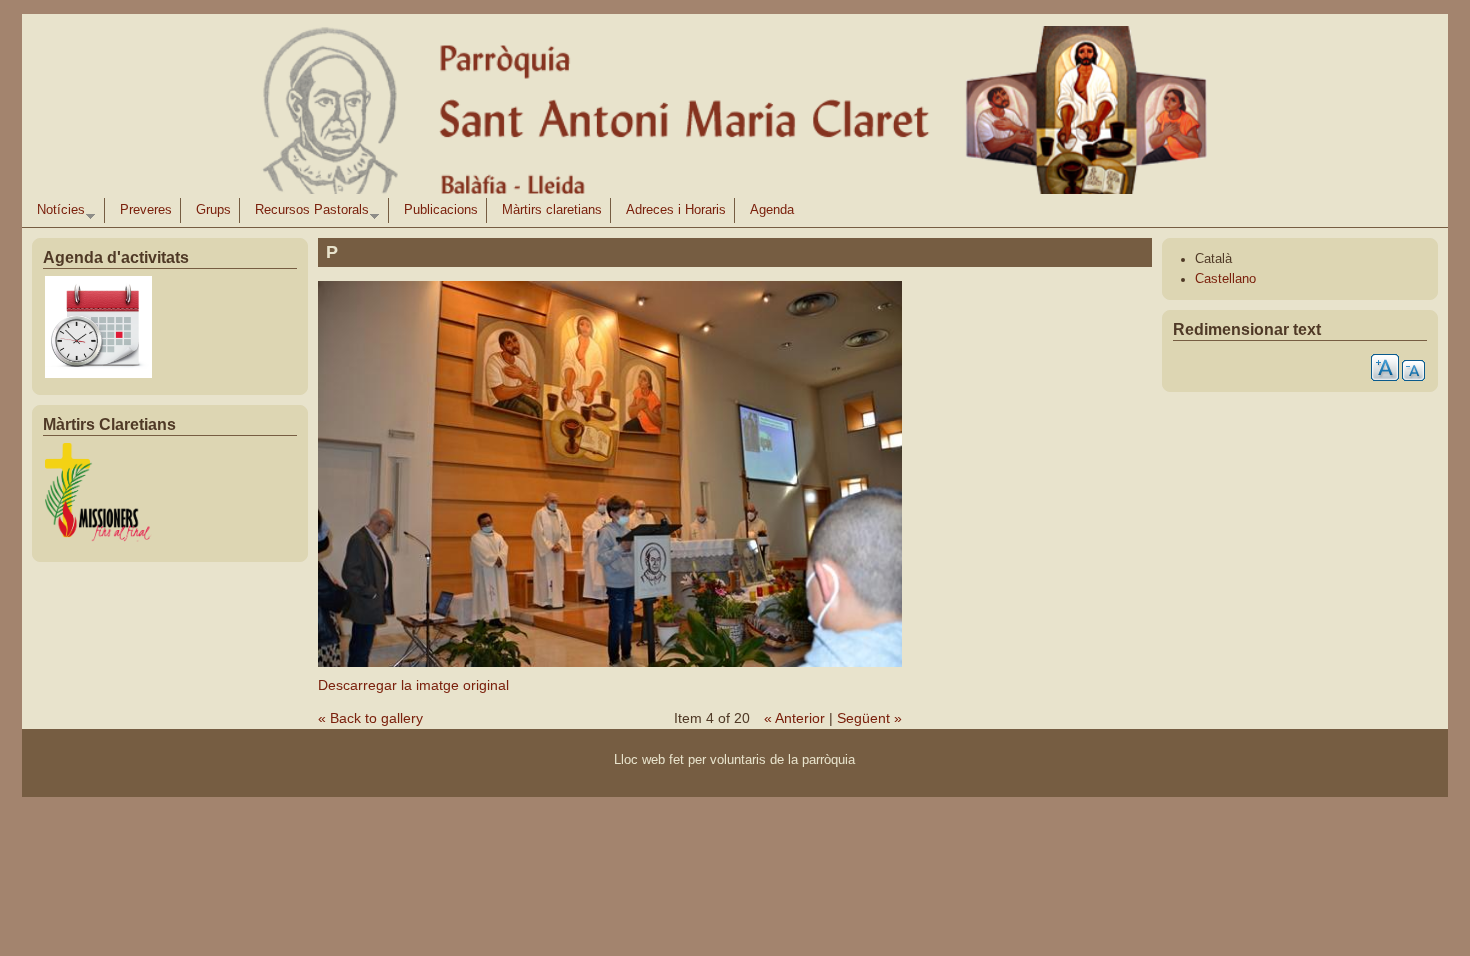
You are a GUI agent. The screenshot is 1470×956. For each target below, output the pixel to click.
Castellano (1225, 279)
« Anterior (794, 718)
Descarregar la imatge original (413, 685)
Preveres (146, 210)
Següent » (869, 718)
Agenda (772, 210)
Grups (213, 210)
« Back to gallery (370, 718)
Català (1213, 259)
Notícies (57, 213)
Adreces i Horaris (676, 210)
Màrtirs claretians (552, 210)
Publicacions (441, 210)
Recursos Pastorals (308, 213)
